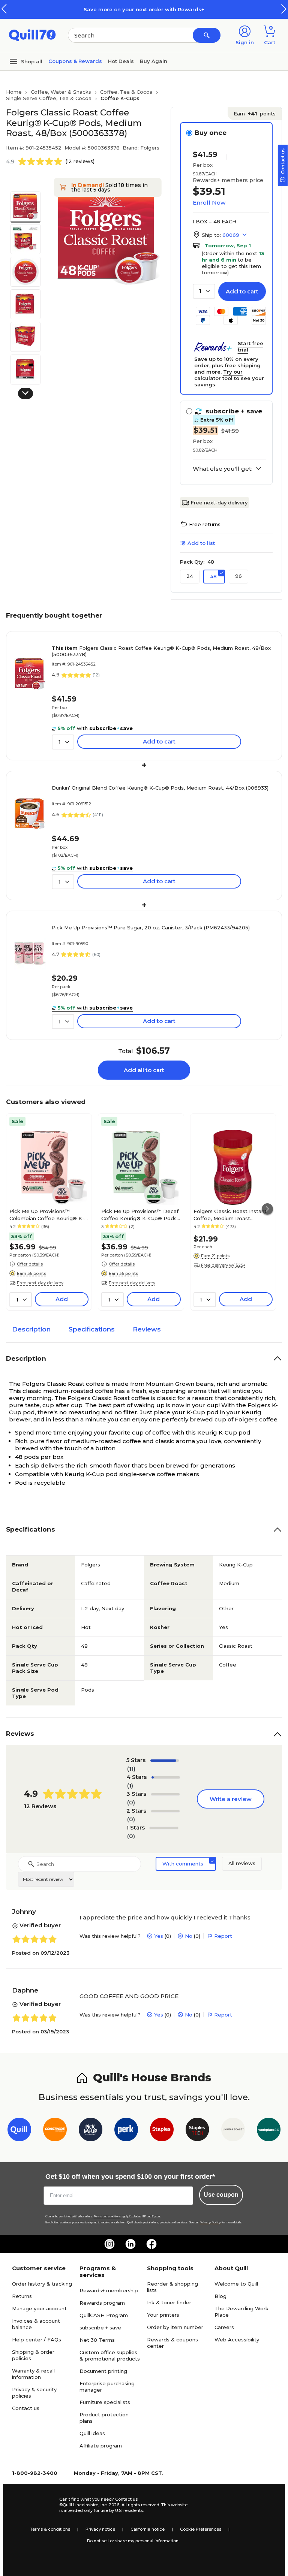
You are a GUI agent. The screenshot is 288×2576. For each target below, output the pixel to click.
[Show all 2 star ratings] (165, 1811)
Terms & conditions (50, 2529)
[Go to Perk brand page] (126, 2131)
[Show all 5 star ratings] (165, 1761)
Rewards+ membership (109, 2290)
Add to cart (242, 291)
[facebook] (151, 2244)
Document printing (103, 2371)
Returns (22, 2296)
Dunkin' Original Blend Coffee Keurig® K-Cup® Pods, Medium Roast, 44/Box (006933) (160, 788)
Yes (159, 1936)
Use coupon (221, 2195)
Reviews (147, 1329)
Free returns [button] (205, 524)
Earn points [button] (255, 114)
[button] (284, 9)
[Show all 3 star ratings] (165, 1794)
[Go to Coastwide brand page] (55, 2131)
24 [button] (190, 576)
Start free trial (250, 346)
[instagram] (109, 2244)
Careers (224, 2327)
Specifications (92, 1329)
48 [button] (213, 576)
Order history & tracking (42, 2284)
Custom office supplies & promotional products (110, 2355)
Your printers (163, 2315)
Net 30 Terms (97, 2340)
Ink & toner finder (169, 2302)
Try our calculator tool (218, 375)
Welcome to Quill (236, 2284)
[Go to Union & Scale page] (233, 2131)
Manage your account (39, 2308)
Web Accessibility (237, 2340)
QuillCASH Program (104, 2315)
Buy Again (154, 61)
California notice (148, 2529)
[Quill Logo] (32, 35)
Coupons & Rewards (75, 61)
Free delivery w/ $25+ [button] (223, 1265)
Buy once (211, 133)
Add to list (201, 543)
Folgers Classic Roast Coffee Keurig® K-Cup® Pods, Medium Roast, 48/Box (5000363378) (161, 651)
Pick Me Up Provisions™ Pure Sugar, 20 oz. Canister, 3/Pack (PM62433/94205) (151, 927)
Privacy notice (100, 2529)
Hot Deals (121, 61)
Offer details (30, 1264)
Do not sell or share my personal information (133, 2541)
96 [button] (238, 576)
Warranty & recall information (33, 2374)
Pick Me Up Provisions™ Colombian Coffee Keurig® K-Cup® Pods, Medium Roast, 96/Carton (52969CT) (47, 1215)
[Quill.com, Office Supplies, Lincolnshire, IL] (33, 2505)
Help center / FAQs (37, 2340)
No (189, 1936)
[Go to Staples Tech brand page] (197, 2131)
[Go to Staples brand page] (162, 2131)
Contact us (26, 2408)
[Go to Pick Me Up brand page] (91, 2131)
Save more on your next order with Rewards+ (144, 9)
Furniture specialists (105, 2402)
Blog (220, 2296)
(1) (130, 1785)
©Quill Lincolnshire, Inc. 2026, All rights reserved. (110, 2505)
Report (223, 1936)
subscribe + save (100, 2328)
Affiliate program (101, 2446)
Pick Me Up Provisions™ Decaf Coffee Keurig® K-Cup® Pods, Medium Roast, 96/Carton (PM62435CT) (140, 1215)
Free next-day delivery (219, 503)
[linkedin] (130, 2244)
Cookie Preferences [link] (201, 2529)
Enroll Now (209, 203)
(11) (131, 1769)
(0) (131, 1802)
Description (31, 1329)
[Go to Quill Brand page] (19, 2131)
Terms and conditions (107, 2216)
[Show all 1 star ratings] (164, 1828)
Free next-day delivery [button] (40, 1283)
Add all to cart (144, 1070)
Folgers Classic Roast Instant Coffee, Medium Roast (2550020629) (230, 1215)
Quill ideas (92, 2433)
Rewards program (102, 2303)
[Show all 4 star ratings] (166, 1777)
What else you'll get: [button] (223, 469)
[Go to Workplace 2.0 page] (269, 2131)
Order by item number (175, 2327)
